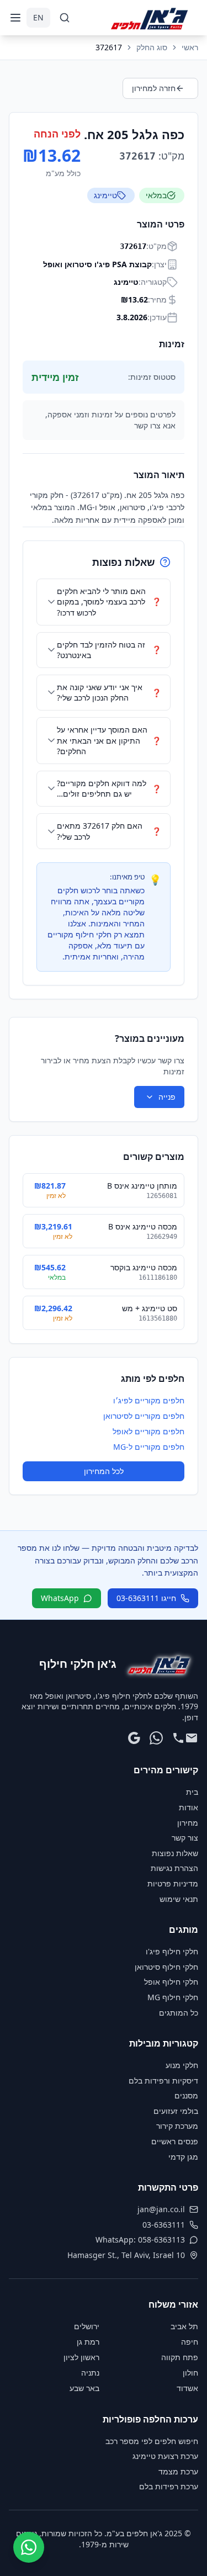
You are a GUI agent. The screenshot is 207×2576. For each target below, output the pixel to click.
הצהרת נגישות (174, 1868)
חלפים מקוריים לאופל (148, 1431)
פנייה (167, 1097)
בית (192, 1792)
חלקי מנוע (182, 2065)
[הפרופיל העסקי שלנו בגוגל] (134, 1738)
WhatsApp (60, 1598)
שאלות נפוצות (175, 1853)
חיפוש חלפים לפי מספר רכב (152, 2441)
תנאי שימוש (179, 1899)
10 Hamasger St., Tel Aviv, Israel (126, 2255)
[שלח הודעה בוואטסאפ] (156, 1738)
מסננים (186, 2095)
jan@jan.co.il (161, 2209)
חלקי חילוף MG (173, 1997)
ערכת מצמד (178, 2471)
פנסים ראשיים (175, 2141)
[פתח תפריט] (15, 18)
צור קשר (185, 1838)
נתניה (90, 2373)
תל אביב (184, 2326)
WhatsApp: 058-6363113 (140, 2240)
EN (38, 17)
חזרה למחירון (154, 88)
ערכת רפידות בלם (169, 2486)
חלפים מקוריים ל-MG (149, 1447)
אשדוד (187, 2388)
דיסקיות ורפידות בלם (163, 2081)
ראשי (190, 47)
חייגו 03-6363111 (146, 1598)
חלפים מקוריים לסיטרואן (144, 1416)
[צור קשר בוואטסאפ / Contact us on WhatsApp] (29, 2547)
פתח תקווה (180, 2357)
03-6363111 (164, 2225)
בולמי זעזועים (176, 2111)
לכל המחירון (104, 1471)
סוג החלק (152, 47)
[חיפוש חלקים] (65, 18)
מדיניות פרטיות (173, 1883)
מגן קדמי (183, 2157)
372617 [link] (109, 47)
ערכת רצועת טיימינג (165, 2456)
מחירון (188, 1823)
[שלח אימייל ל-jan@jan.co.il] (192, 1738)
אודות (189, 1807)
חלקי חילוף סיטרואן (166, 1967)
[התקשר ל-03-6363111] (178, 1738)
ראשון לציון (81, 2357)
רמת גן (88, 2342)
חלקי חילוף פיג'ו (172, 1951)
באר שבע (84, 2388)
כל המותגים (179, 2013)
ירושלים (87, 2326)
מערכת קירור (177, 2126)
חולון (190, 2373)
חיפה (190, 2342)
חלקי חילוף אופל (171, 1982)
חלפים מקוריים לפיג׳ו (149, 1400)
